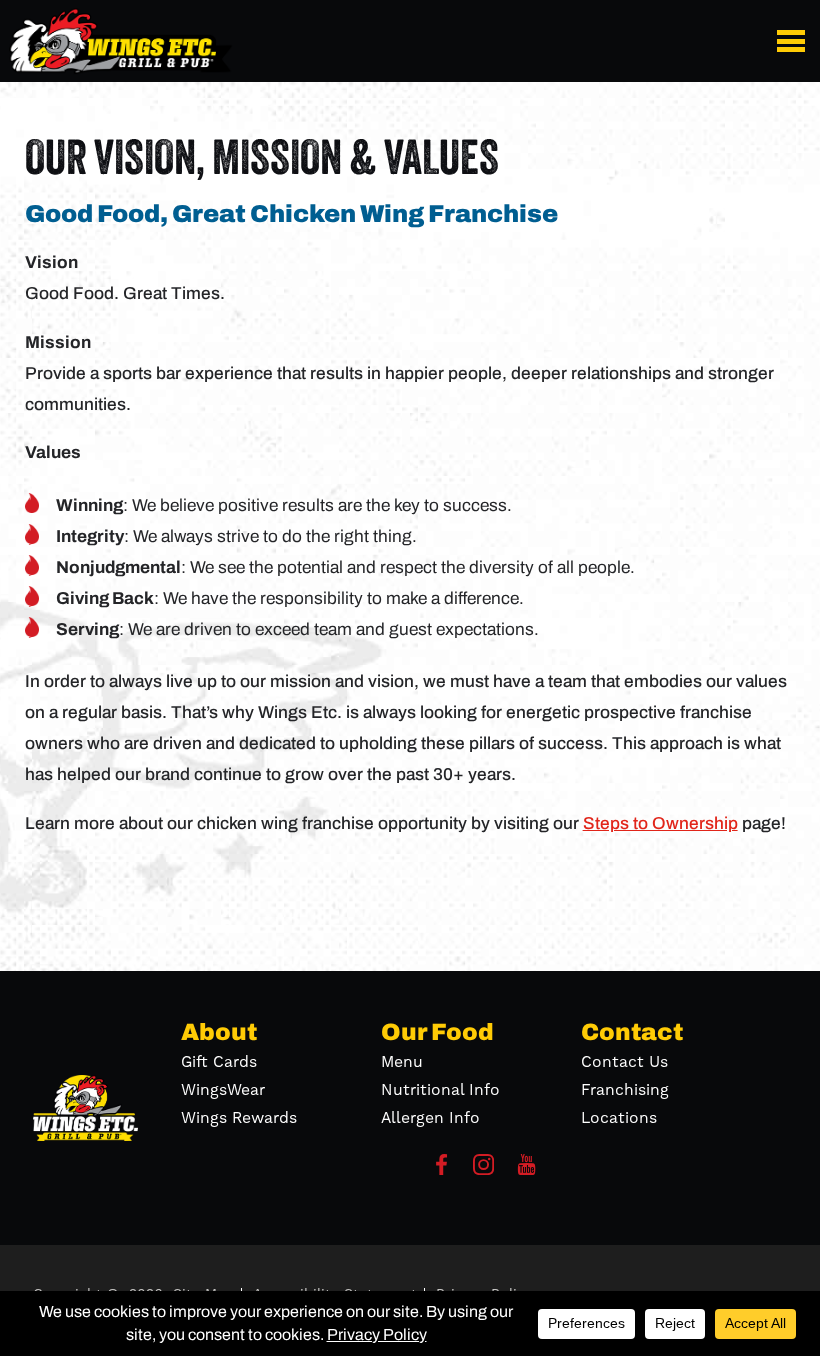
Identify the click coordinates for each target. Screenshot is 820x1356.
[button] (794, 40)
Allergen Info (430, 1118)
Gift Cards (219, 1062)
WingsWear (223, 1090)
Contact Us (624, 1062)
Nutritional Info (440, 1090)
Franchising (625, 1090)
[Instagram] (483, 1170)
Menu (402, 1062)
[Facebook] (441, 1170)
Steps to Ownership (660, 823)
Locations (619, 1118)
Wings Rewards (239, 1118)
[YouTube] (526, 1170)
